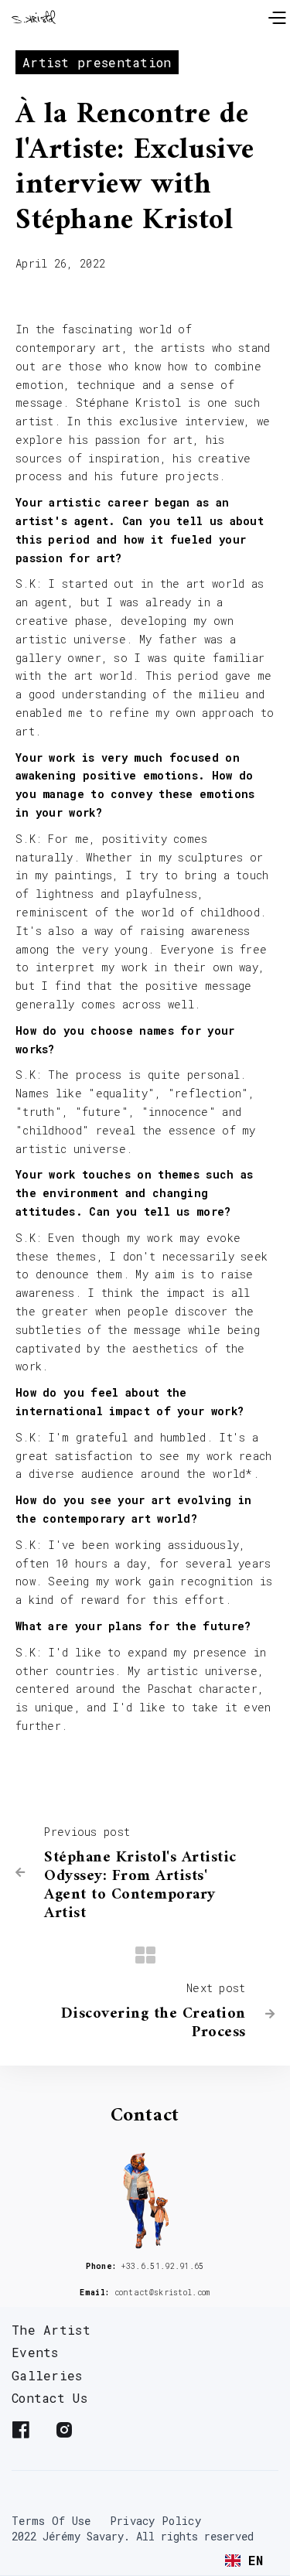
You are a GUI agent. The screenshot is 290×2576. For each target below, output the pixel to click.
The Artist (51, 2330)
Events (35, 2352)
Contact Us (49, 2398)
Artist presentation (97, 62)
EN (256, 2560)
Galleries (47, 2375)
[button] (276, 16)
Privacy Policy (155, 2521)
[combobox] (244, 2561)
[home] (39, 16)
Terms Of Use (51, 2521)
